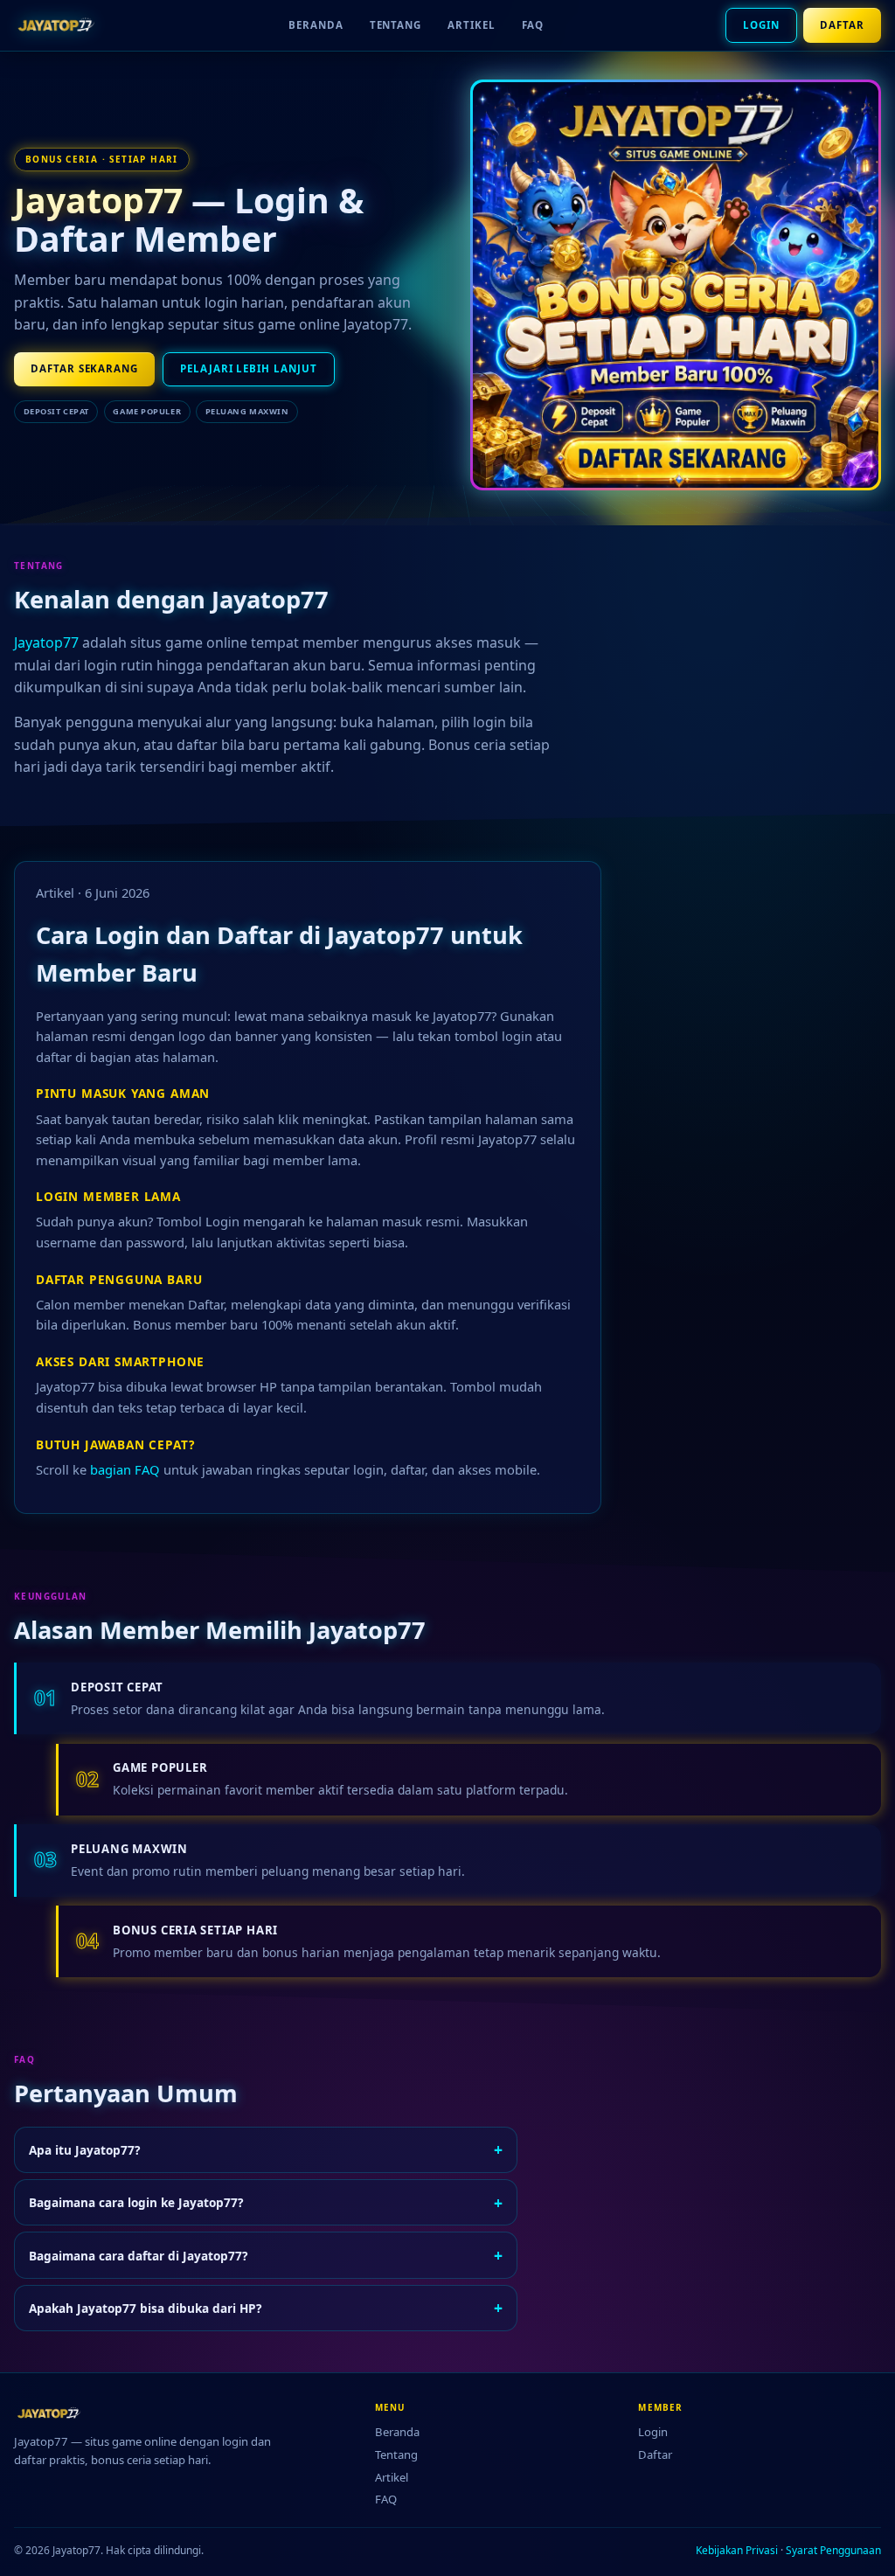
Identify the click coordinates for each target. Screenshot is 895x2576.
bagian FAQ (125, 1469)
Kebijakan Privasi (737, 2550)
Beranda (316, 25)
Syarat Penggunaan (833, 2550)
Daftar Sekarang (84, 368)
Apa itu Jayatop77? (266, 2149)
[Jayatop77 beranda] (60, 25)
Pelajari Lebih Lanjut (248, 368)
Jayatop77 (98, 200)
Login (761, 25)
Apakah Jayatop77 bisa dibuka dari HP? (266, 2308)
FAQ (533, 25)
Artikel (471, 25)
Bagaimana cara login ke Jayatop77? (266, 2203)
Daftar (842, 25)
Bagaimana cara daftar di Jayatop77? (266, 2255)
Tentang (395, 25)
